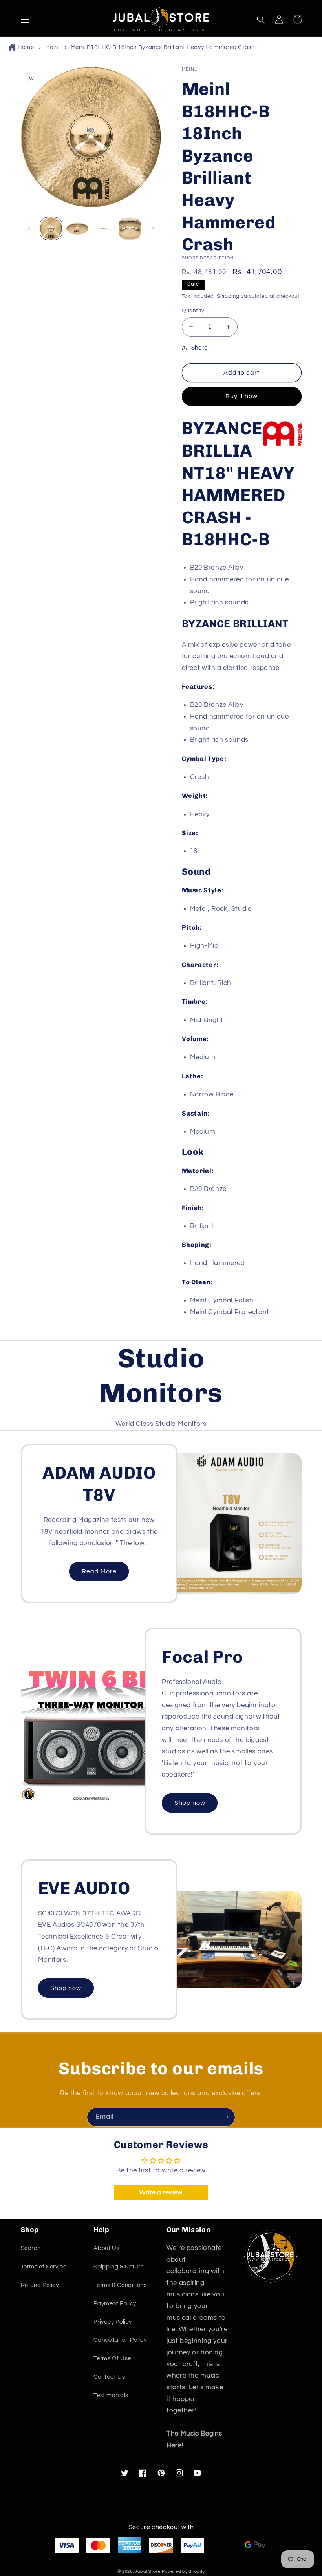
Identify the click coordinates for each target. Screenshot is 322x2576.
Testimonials (111, 2395)
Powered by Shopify (183, 2571)
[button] (25, 19)
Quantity (193, 311)
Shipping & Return (119, 2267)
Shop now (190, 1803)
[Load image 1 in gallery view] (51, 228)
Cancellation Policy (120, 2340)
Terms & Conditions (120, 2285)
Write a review (161, 2192)
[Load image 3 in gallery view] (103, 228)
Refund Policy (40, 2285)
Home (26, 47)
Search (31, 2248)
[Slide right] (152, 229)
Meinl (52, 47)
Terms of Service (44, 2267)
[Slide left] (29, 229)
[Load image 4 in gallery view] (130, 228)
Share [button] (199, 348)
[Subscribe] (226, 2117)
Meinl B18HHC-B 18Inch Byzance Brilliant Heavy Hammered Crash (163, 47)
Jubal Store (147, 2571)
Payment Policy (115, 2304)
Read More (99, 1571)
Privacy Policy (113, 2322)
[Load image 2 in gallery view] (77, 228)
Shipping (228, 296)
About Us (106, 2248)
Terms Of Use (112, 2358)
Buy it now (242, 396)
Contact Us (109, 2377)
